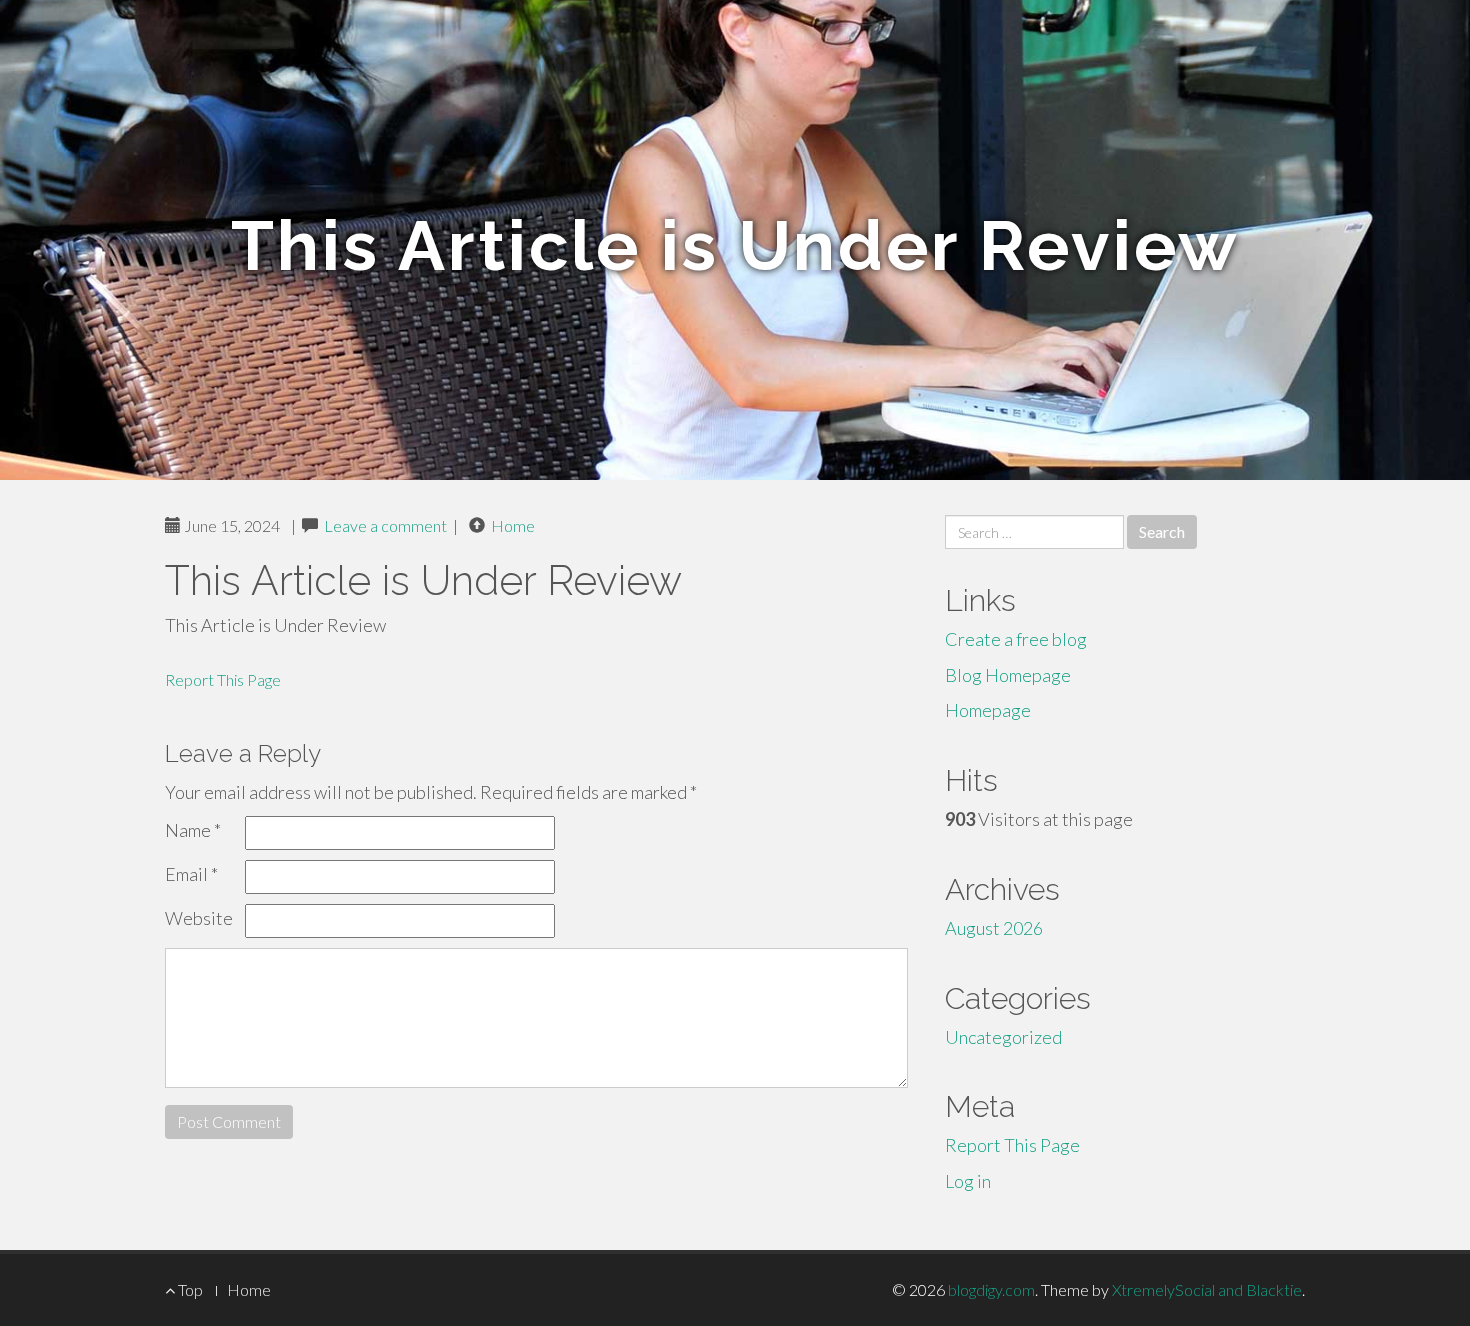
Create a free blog (1016, 639)
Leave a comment (385, 525)
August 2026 (994, 928)
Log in (968, 1181)
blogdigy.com (991, 1289)
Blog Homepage (1008, 675)
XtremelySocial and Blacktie (1207, 1289)
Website (199, 918)
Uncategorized (1003, 1037)
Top (189, 1289)
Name (193, 830)
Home (513, 525)
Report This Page (223, 679)
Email (191, 874)
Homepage (988, 710)
